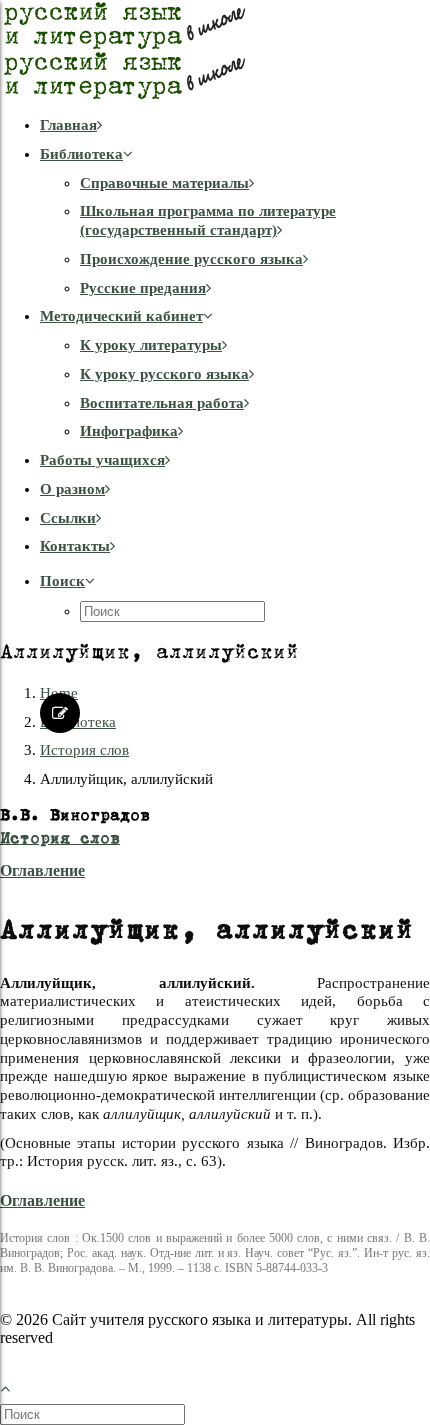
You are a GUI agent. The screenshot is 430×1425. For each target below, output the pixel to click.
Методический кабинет (121, 316)
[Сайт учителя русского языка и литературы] (215, 50)
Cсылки (68, 518)
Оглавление (42, 870)
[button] (67, 581)
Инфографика (129, 431)
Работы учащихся (102, 460)
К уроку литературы (151, 345)
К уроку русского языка (164, 374)
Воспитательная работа (162, 403)
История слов (84, 750)
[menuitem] (235, 125)
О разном (72, 489)
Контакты (75, 546)
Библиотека (81, 154)
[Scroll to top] (16, 1386)
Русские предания (143, 288)
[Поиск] (94, 1414)
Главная (68, 125)
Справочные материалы (164, 183)
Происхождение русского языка (191, 259)
